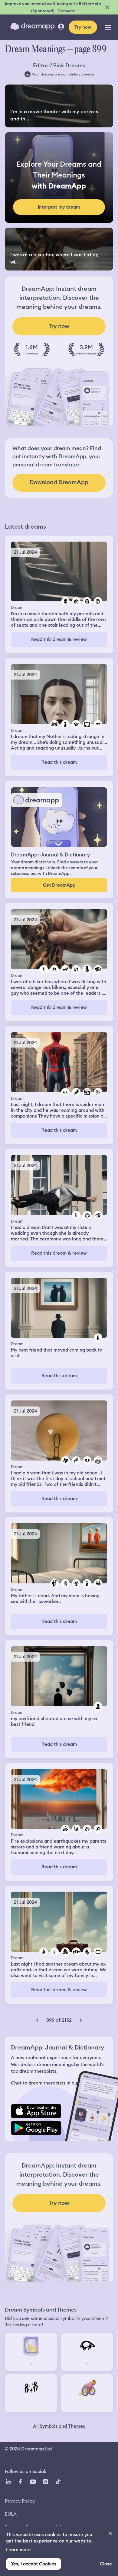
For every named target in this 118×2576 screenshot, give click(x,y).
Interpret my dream (59, 207)
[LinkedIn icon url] (8, 2482)
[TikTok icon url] (58, 2482)
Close (106, 2564)
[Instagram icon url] (45, 2482)
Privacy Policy (20, 2501)
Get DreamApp (59, 885)
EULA (11, 2514)
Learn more (18, 2550)
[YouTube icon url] (33, 2482)
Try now (83, 27)
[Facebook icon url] (20, 2482)
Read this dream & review (59, 639)
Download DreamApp (59, 482)
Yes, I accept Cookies (34, 2564)
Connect (66, 11)
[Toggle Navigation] (108, 27)
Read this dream (59, 762)
